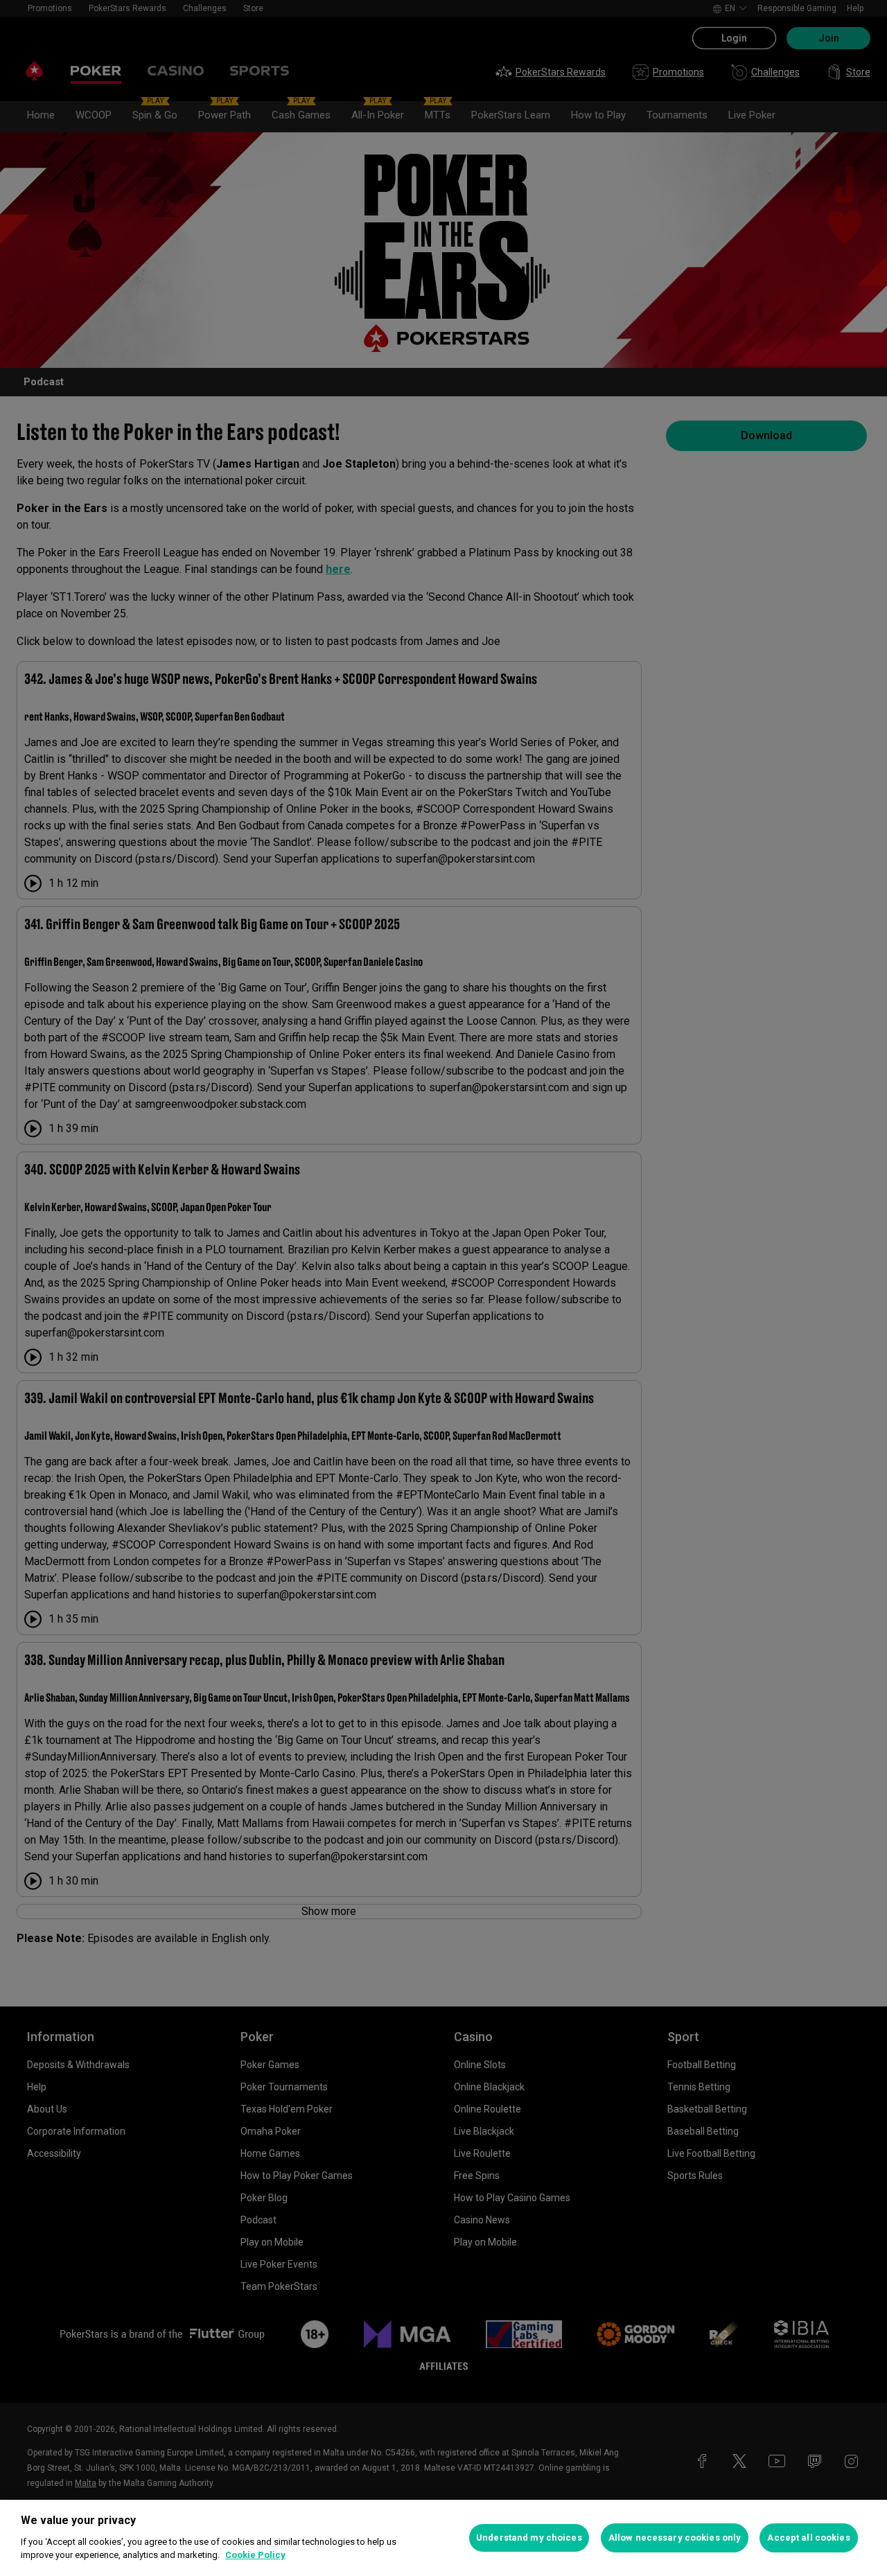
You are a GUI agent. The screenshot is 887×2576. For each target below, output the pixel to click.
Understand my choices (529, 2538)
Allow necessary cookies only (675, 2538)
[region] (443, 2538)
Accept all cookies (808, 2538)
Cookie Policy (255, 2555)
